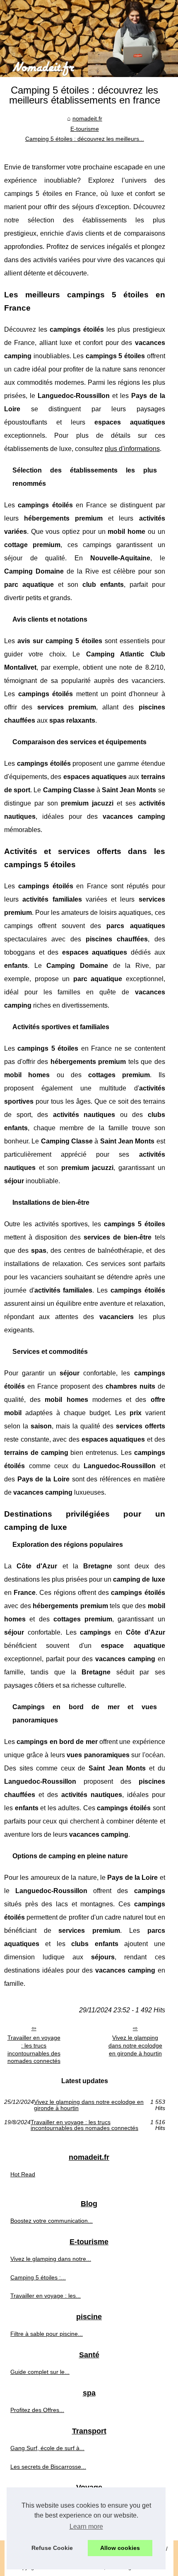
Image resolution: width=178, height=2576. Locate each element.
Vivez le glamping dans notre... (51, 2259)
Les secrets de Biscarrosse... (48, 2467)
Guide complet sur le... (40, 2372)
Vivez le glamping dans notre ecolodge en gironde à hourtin (135, 2045)
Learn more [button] (86, 2527)
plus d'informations (132, 449)
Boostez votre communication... (52, 2221)
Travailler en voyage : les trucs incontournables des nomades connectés (34, 2049)
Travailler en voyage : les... (46, 2296)
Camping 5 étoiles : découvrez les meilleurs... (85, 139)
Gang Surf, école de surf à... (47, 2448)
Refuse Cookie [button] (52, 2548)
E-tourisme (85, 129)
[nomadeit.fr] (89, 39)
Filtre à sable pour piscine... (47, 2334)
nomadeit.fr (87, 118)
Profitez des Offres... (37, 2410)
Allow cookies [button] (120, 2548)
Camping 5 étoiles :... (38, 2277)
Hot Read (23, 2174)
